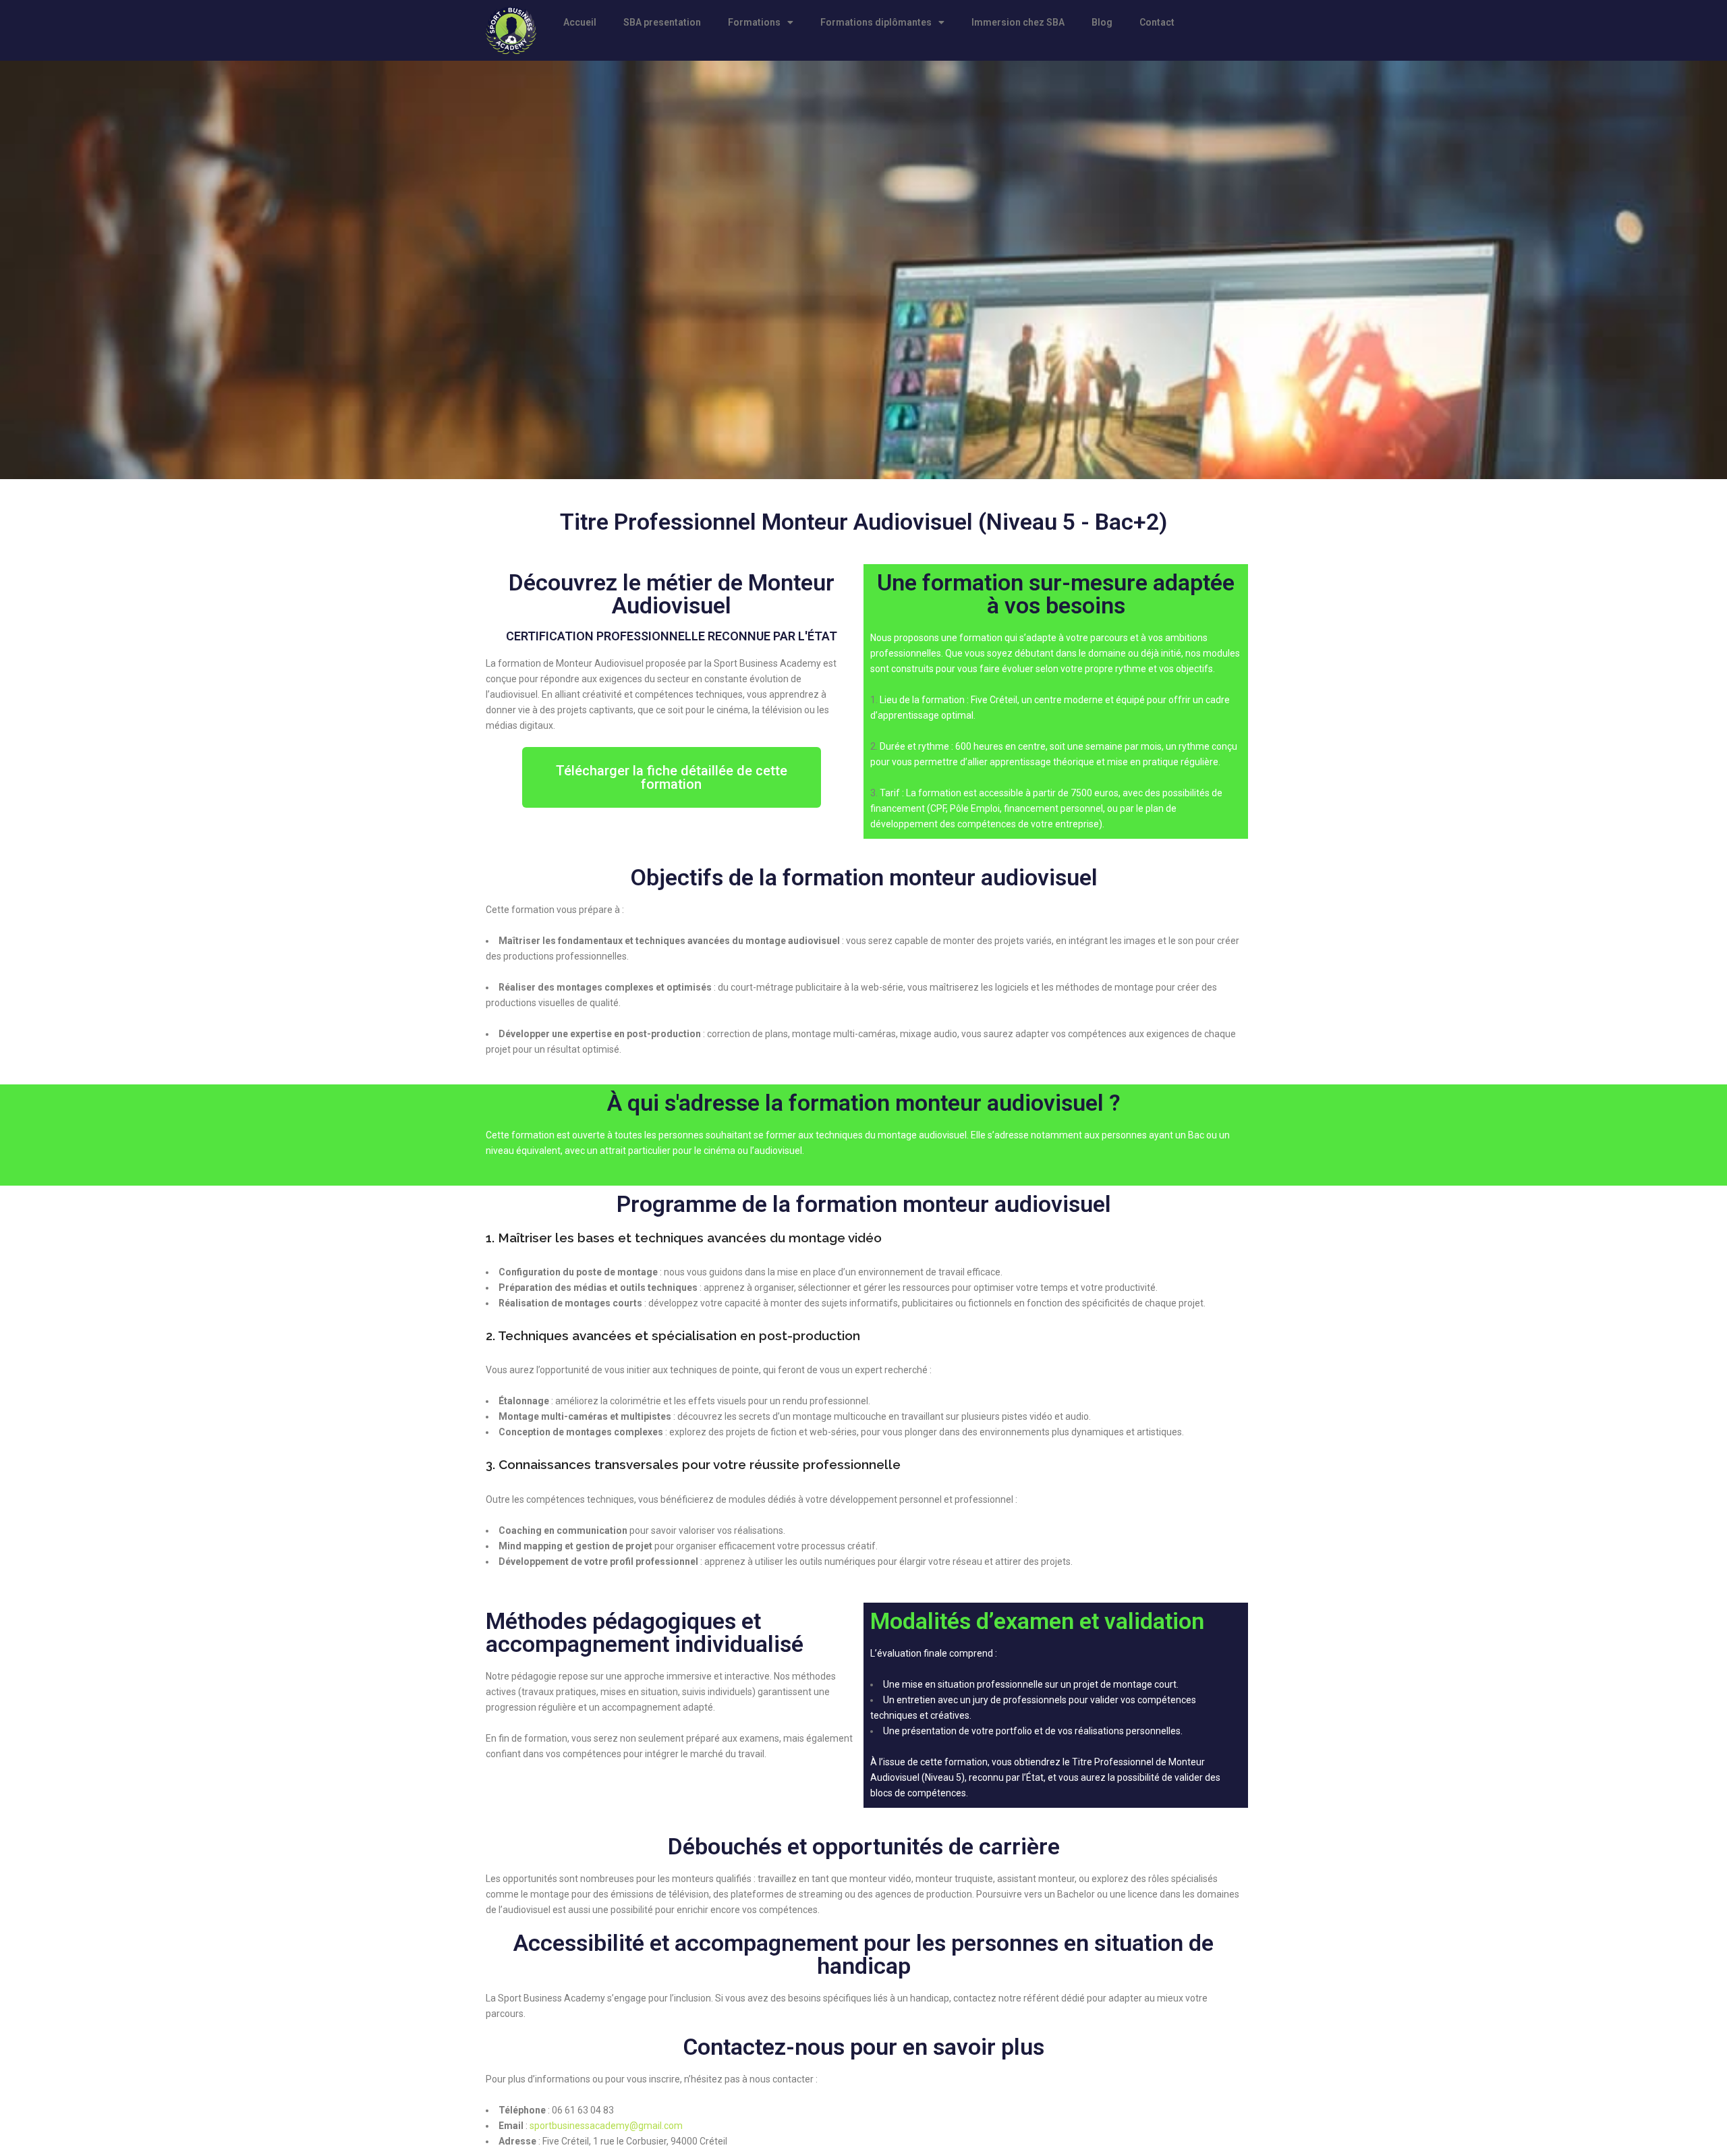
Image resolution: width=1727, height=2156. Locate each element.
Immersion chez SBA (1018, 22)
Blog (1102, 22)
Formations (754, 22)
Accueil (580, 22)
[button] (672, 777)
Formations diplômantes (876, 22)
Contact (1157, 22)
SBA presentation (662, 22)
